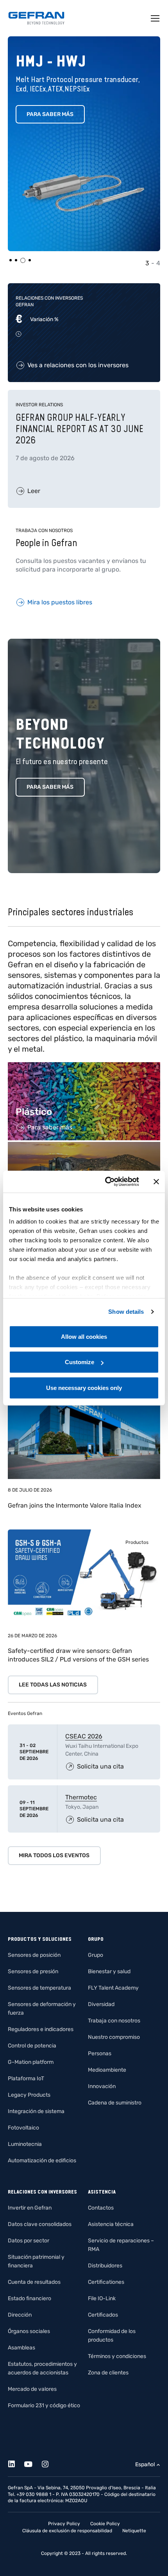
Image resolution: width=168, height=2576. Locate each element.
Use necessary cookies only (84, 1387)
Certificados (103, 2315)
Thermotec (81, 1797)
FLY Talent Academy (113, 1988)
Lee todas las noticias (53, 1685)
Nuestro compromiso (114, 2037)
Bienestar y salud (109, 1971)
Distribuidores (105, 2266)
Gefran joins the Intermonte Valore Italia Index (75, 1505)
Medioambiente (107, 2070)
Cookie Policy (105, 2524)
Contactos (101, 2208)
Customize (80, 1362)
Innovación (102, 2086)
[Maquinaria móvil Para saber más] (84, 1146)
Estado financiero (29, 2298)
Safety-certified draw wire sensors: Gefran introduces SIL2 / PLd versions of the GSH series (78, 1655)
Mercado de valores (32, 2389)
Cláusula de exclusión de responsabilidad (67, 2531)
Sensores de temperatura (39, 1988)
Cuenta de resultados (34, 2282)
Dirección (20, 2315)
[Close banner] (156, 1182)
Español (145, 2464)
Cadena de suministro (115, 2103)
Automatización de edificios (42, 2161)
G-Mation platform (31, 2062)
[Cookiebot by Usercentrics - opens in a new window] (106, 1182)
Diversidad (101, 2004)
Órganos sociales (29, 2331)
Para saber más (50, 114)
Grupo (96, 1955)
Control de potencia (32, 2046)
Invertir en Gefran (30, 2208)
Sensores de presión (33, 1971)
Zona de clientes (108, 2373)
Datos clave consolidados (40, 2224)
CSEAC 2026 (84, 1736)
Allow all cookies (84, 1336)
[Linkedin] (16, 2463)
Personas (100, 2053)
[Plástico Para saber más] (84, 1066)
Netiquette (134, 2531)
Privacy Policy (64, 2524)
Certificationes (106, 2282)
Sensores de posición (34, 1955)
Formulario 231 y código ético (44, 2405)
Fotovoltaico (23, 2128)
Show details (126, 1312)
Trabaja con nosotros (114, 2021)
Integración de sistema (36, 2111)
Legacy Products (29, 2095)
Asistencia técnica (111, 2224)
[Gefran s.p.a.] (36, 18)
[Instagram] (49, 2463)
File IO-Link (102, 2298)
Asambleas (21, 2348)
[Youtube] (33, 2463)
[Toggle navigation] (155, 18)
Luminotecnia (25, 2144)
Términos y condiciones (117, 2356)
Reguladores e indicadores (41, 2029)
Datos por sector (29, 2241)
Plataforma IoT (26, 2078)
